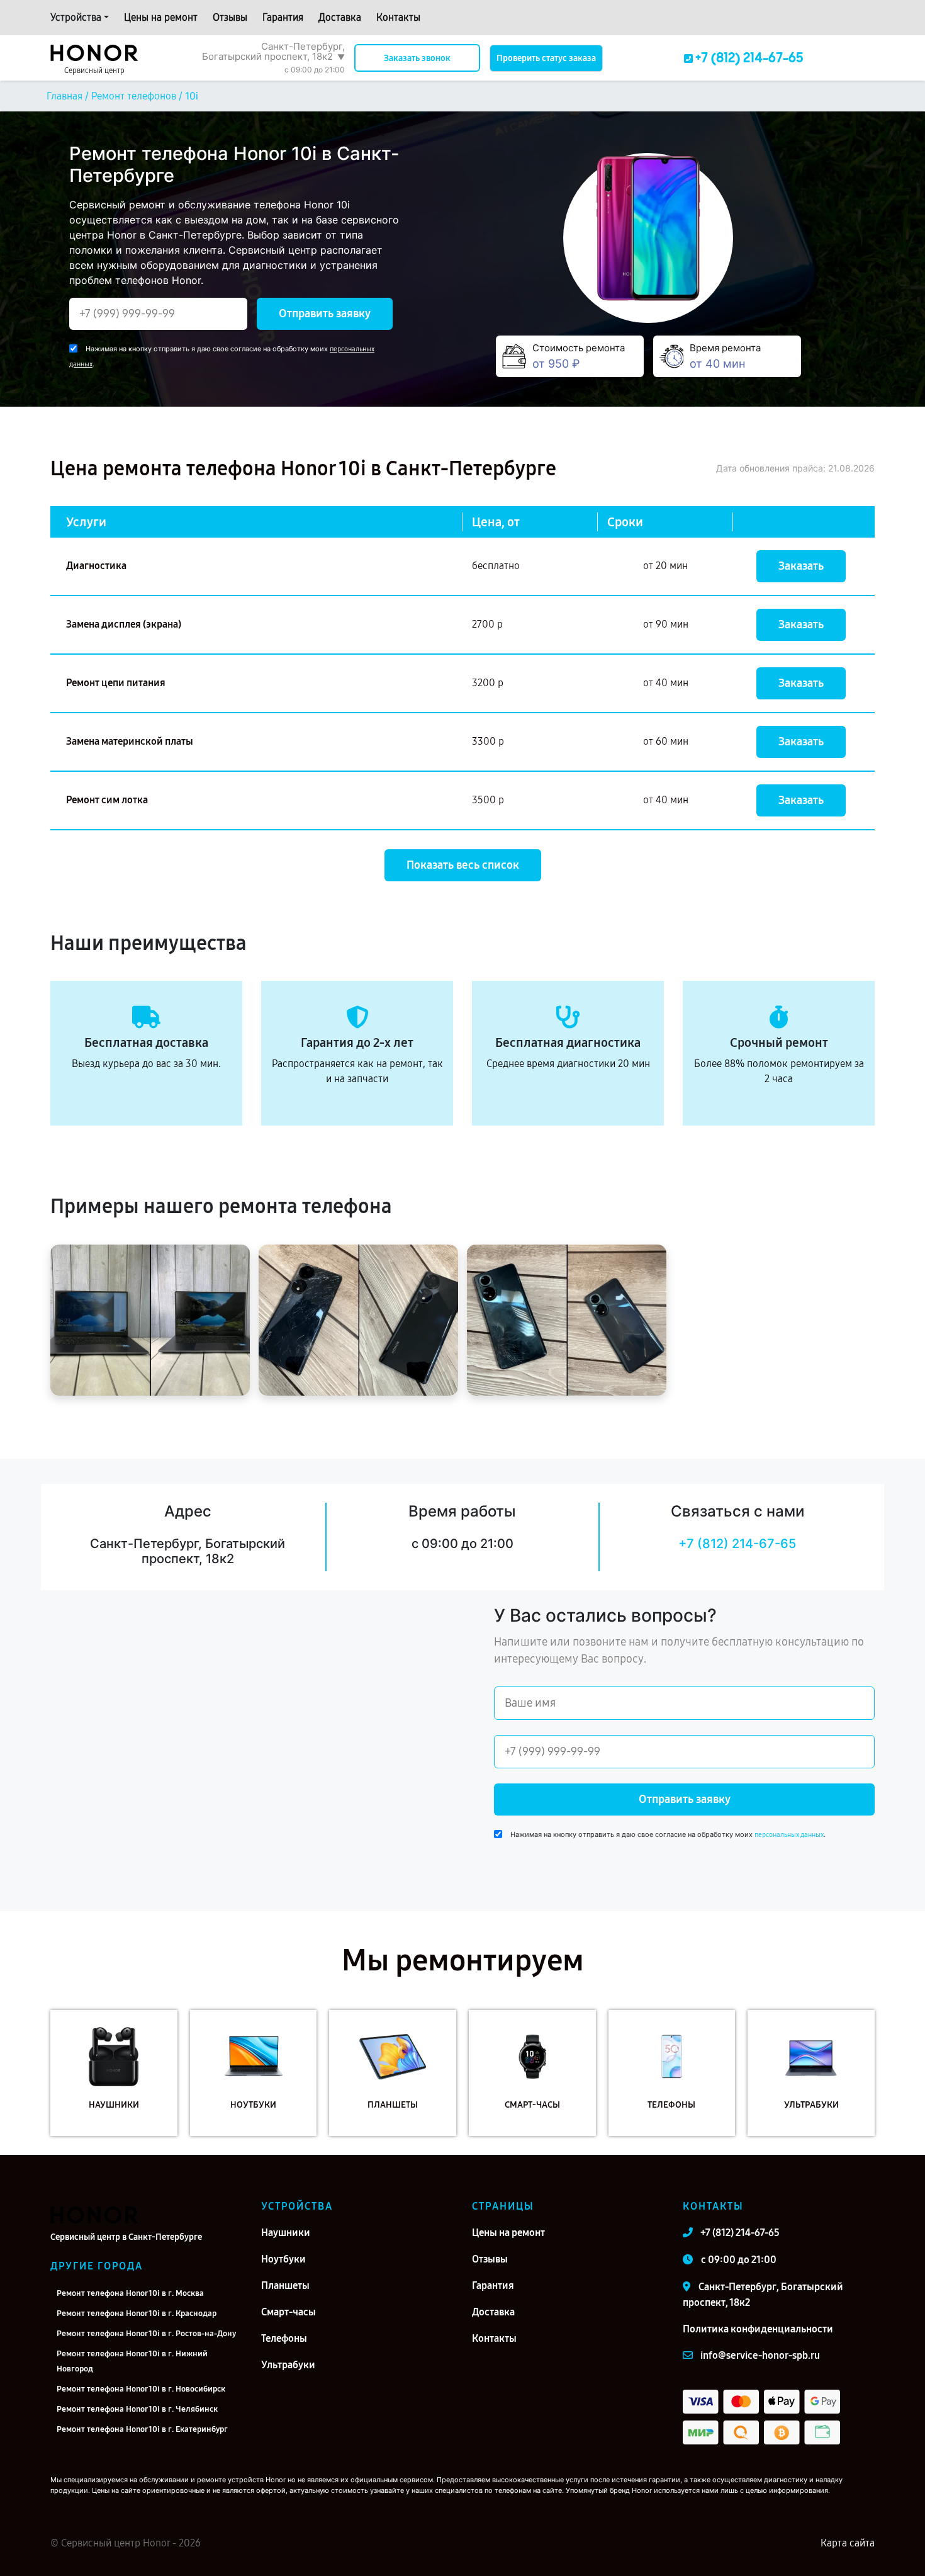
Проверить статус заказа (546, 58)
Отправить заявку (325, 314)
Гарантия (283, 17)
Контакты (398, 17)
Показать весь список (463, 865)
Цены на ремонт (161, 17)
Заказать (801, 566)
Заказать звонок (417, 58)
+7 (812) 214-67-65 (737, 1544)
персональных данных (789, 1835)
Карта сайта (848, 2543)
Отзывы (230, 17)
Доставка (340, 17)
